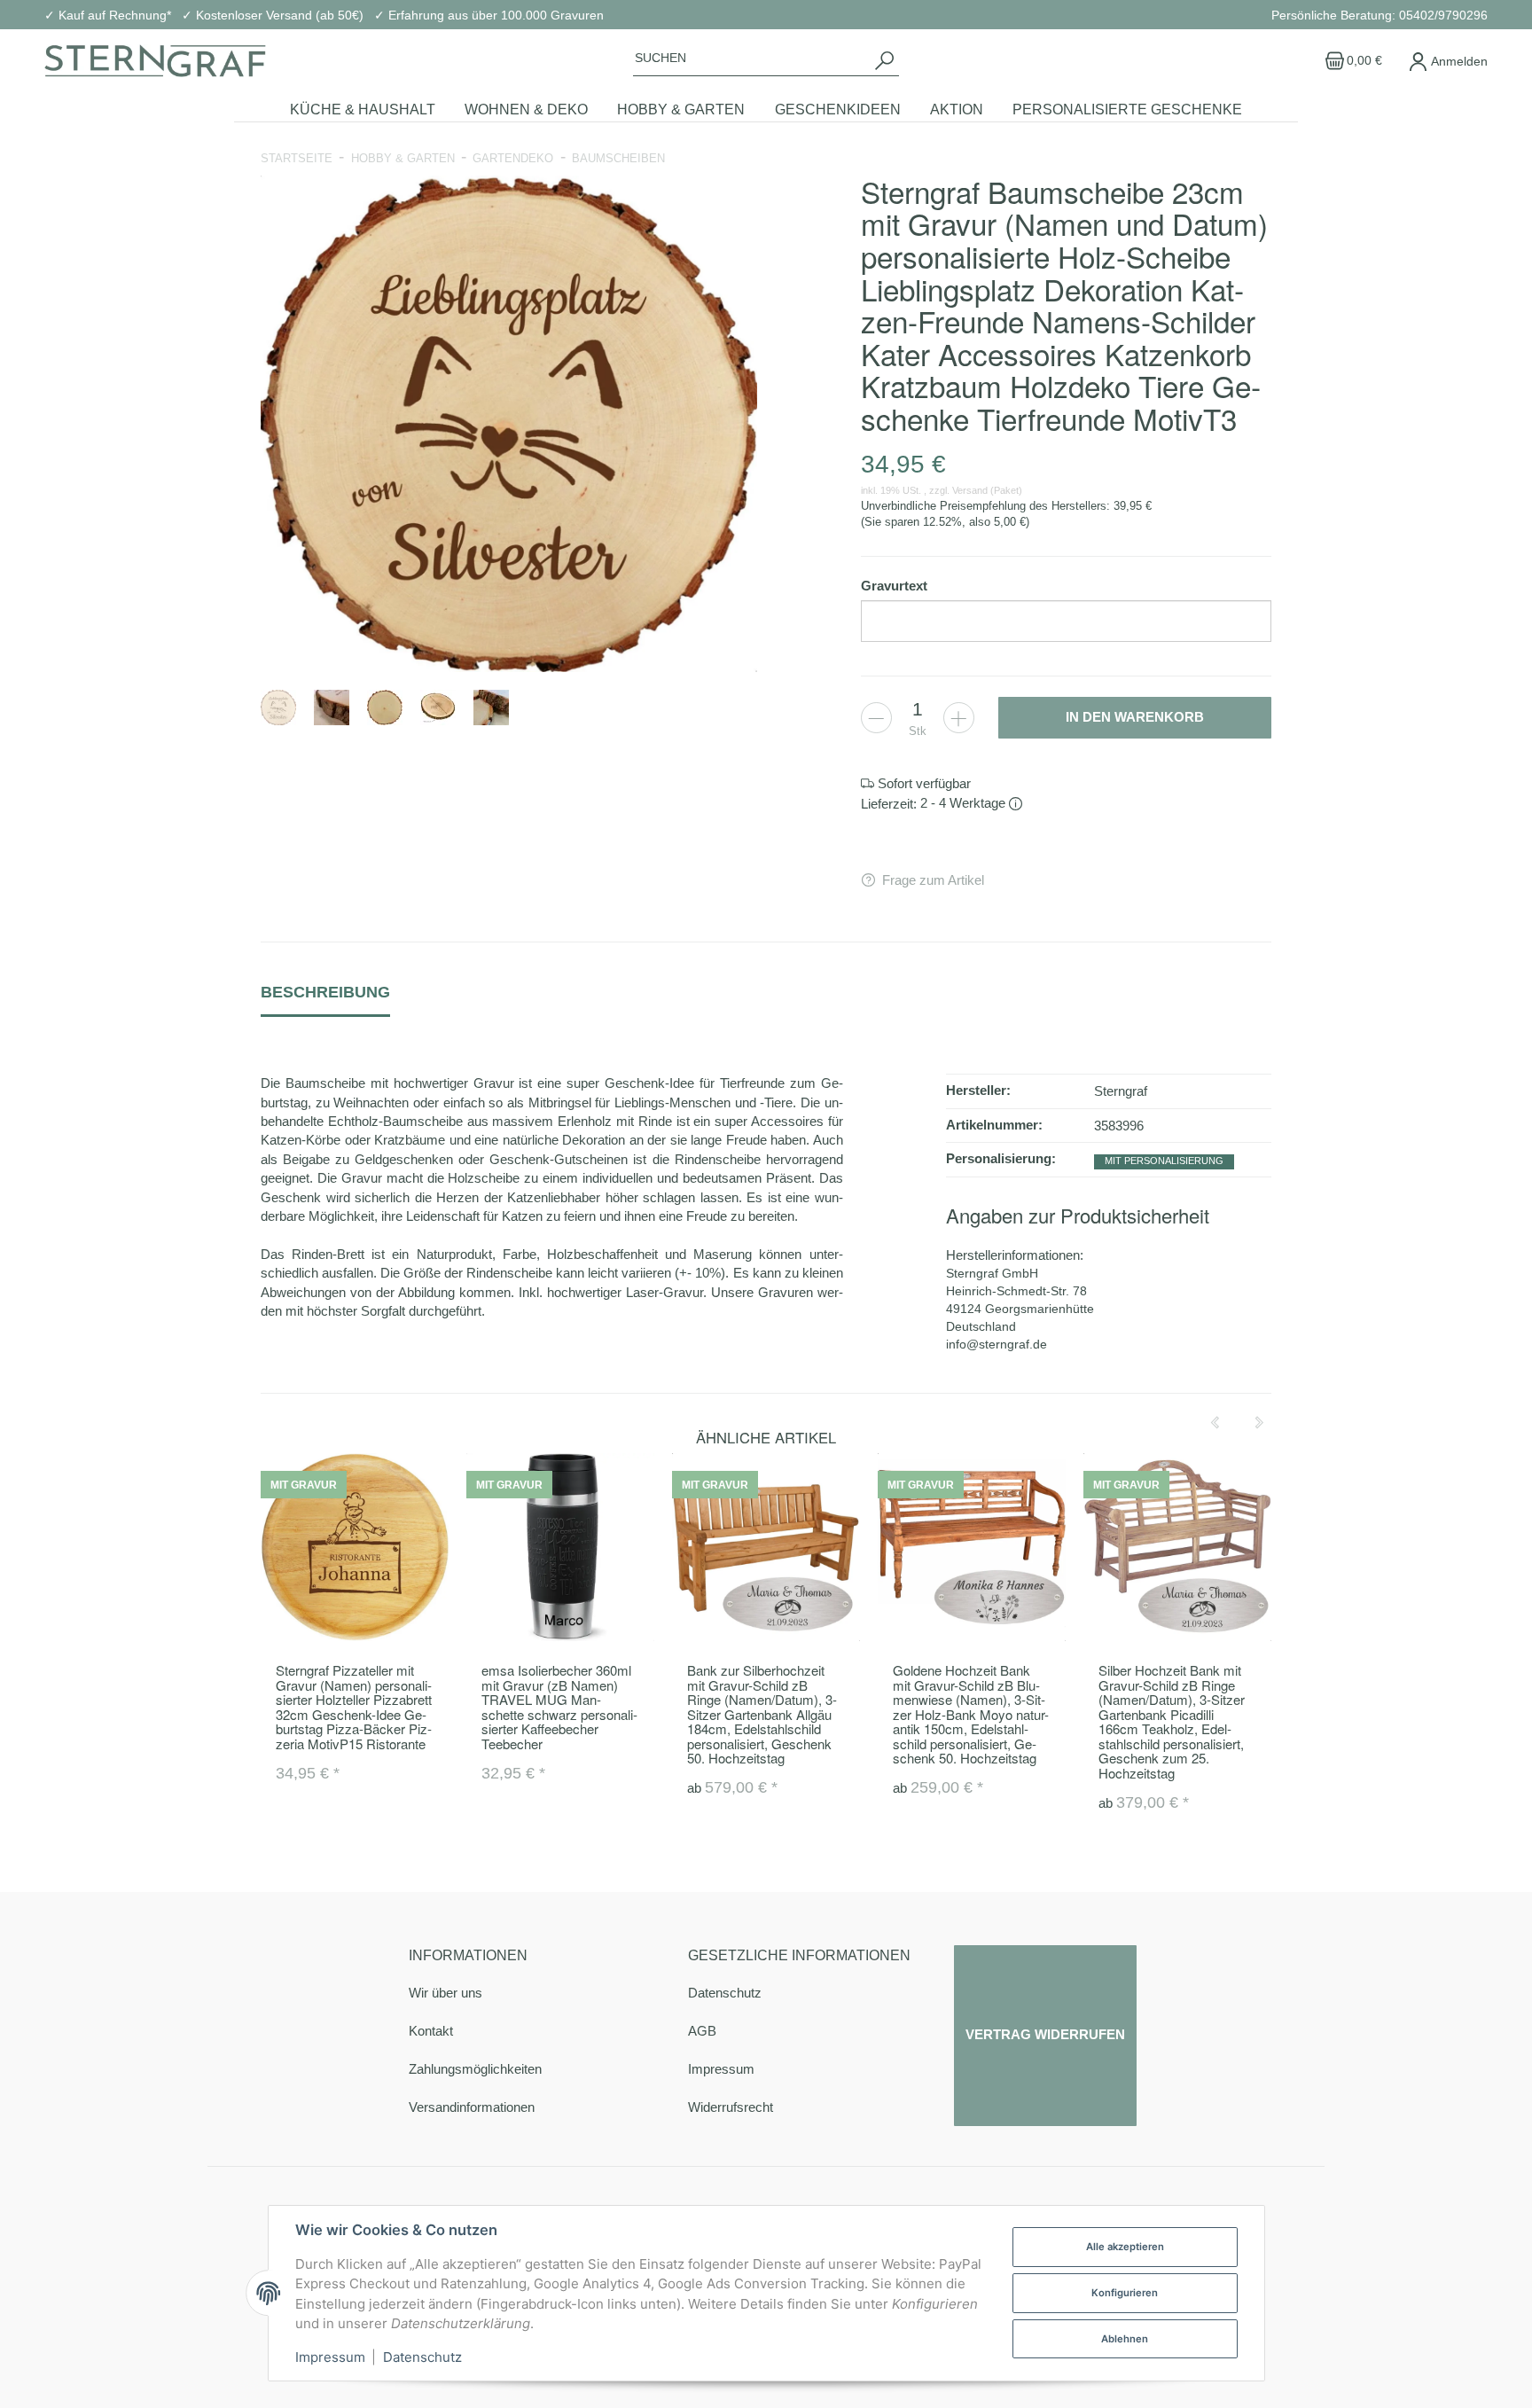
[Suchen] (884, 60)
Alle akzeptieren (1125, 2247)
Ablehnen (1125, 2339)
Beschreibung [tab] (325, 992)
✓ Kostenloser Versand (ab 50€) (273, 15)
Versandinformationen (472, 2107)
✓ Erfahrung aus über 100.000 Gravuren (489, 15)
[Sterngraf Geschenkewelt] (155, 61)
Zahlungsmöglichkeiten (475, 2069)
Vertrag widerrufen (1045, 2035)
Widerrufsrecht (731, 2107)
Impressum (721, 2069)
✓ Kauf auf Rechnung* (108, 15)
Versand (971, 490)
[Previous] (1215, 1423)
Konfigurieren (1125, 2293)
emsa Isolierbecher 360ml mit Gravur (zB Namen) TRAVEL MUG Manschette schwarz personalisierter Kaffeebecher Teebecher (559, 1707)
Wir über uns (446, 1993)
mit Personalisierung (1164, 1161)
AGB (702, 2031)
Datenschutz (725, 1993)
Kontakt (431, 2031)
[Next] (1259, 1423)
